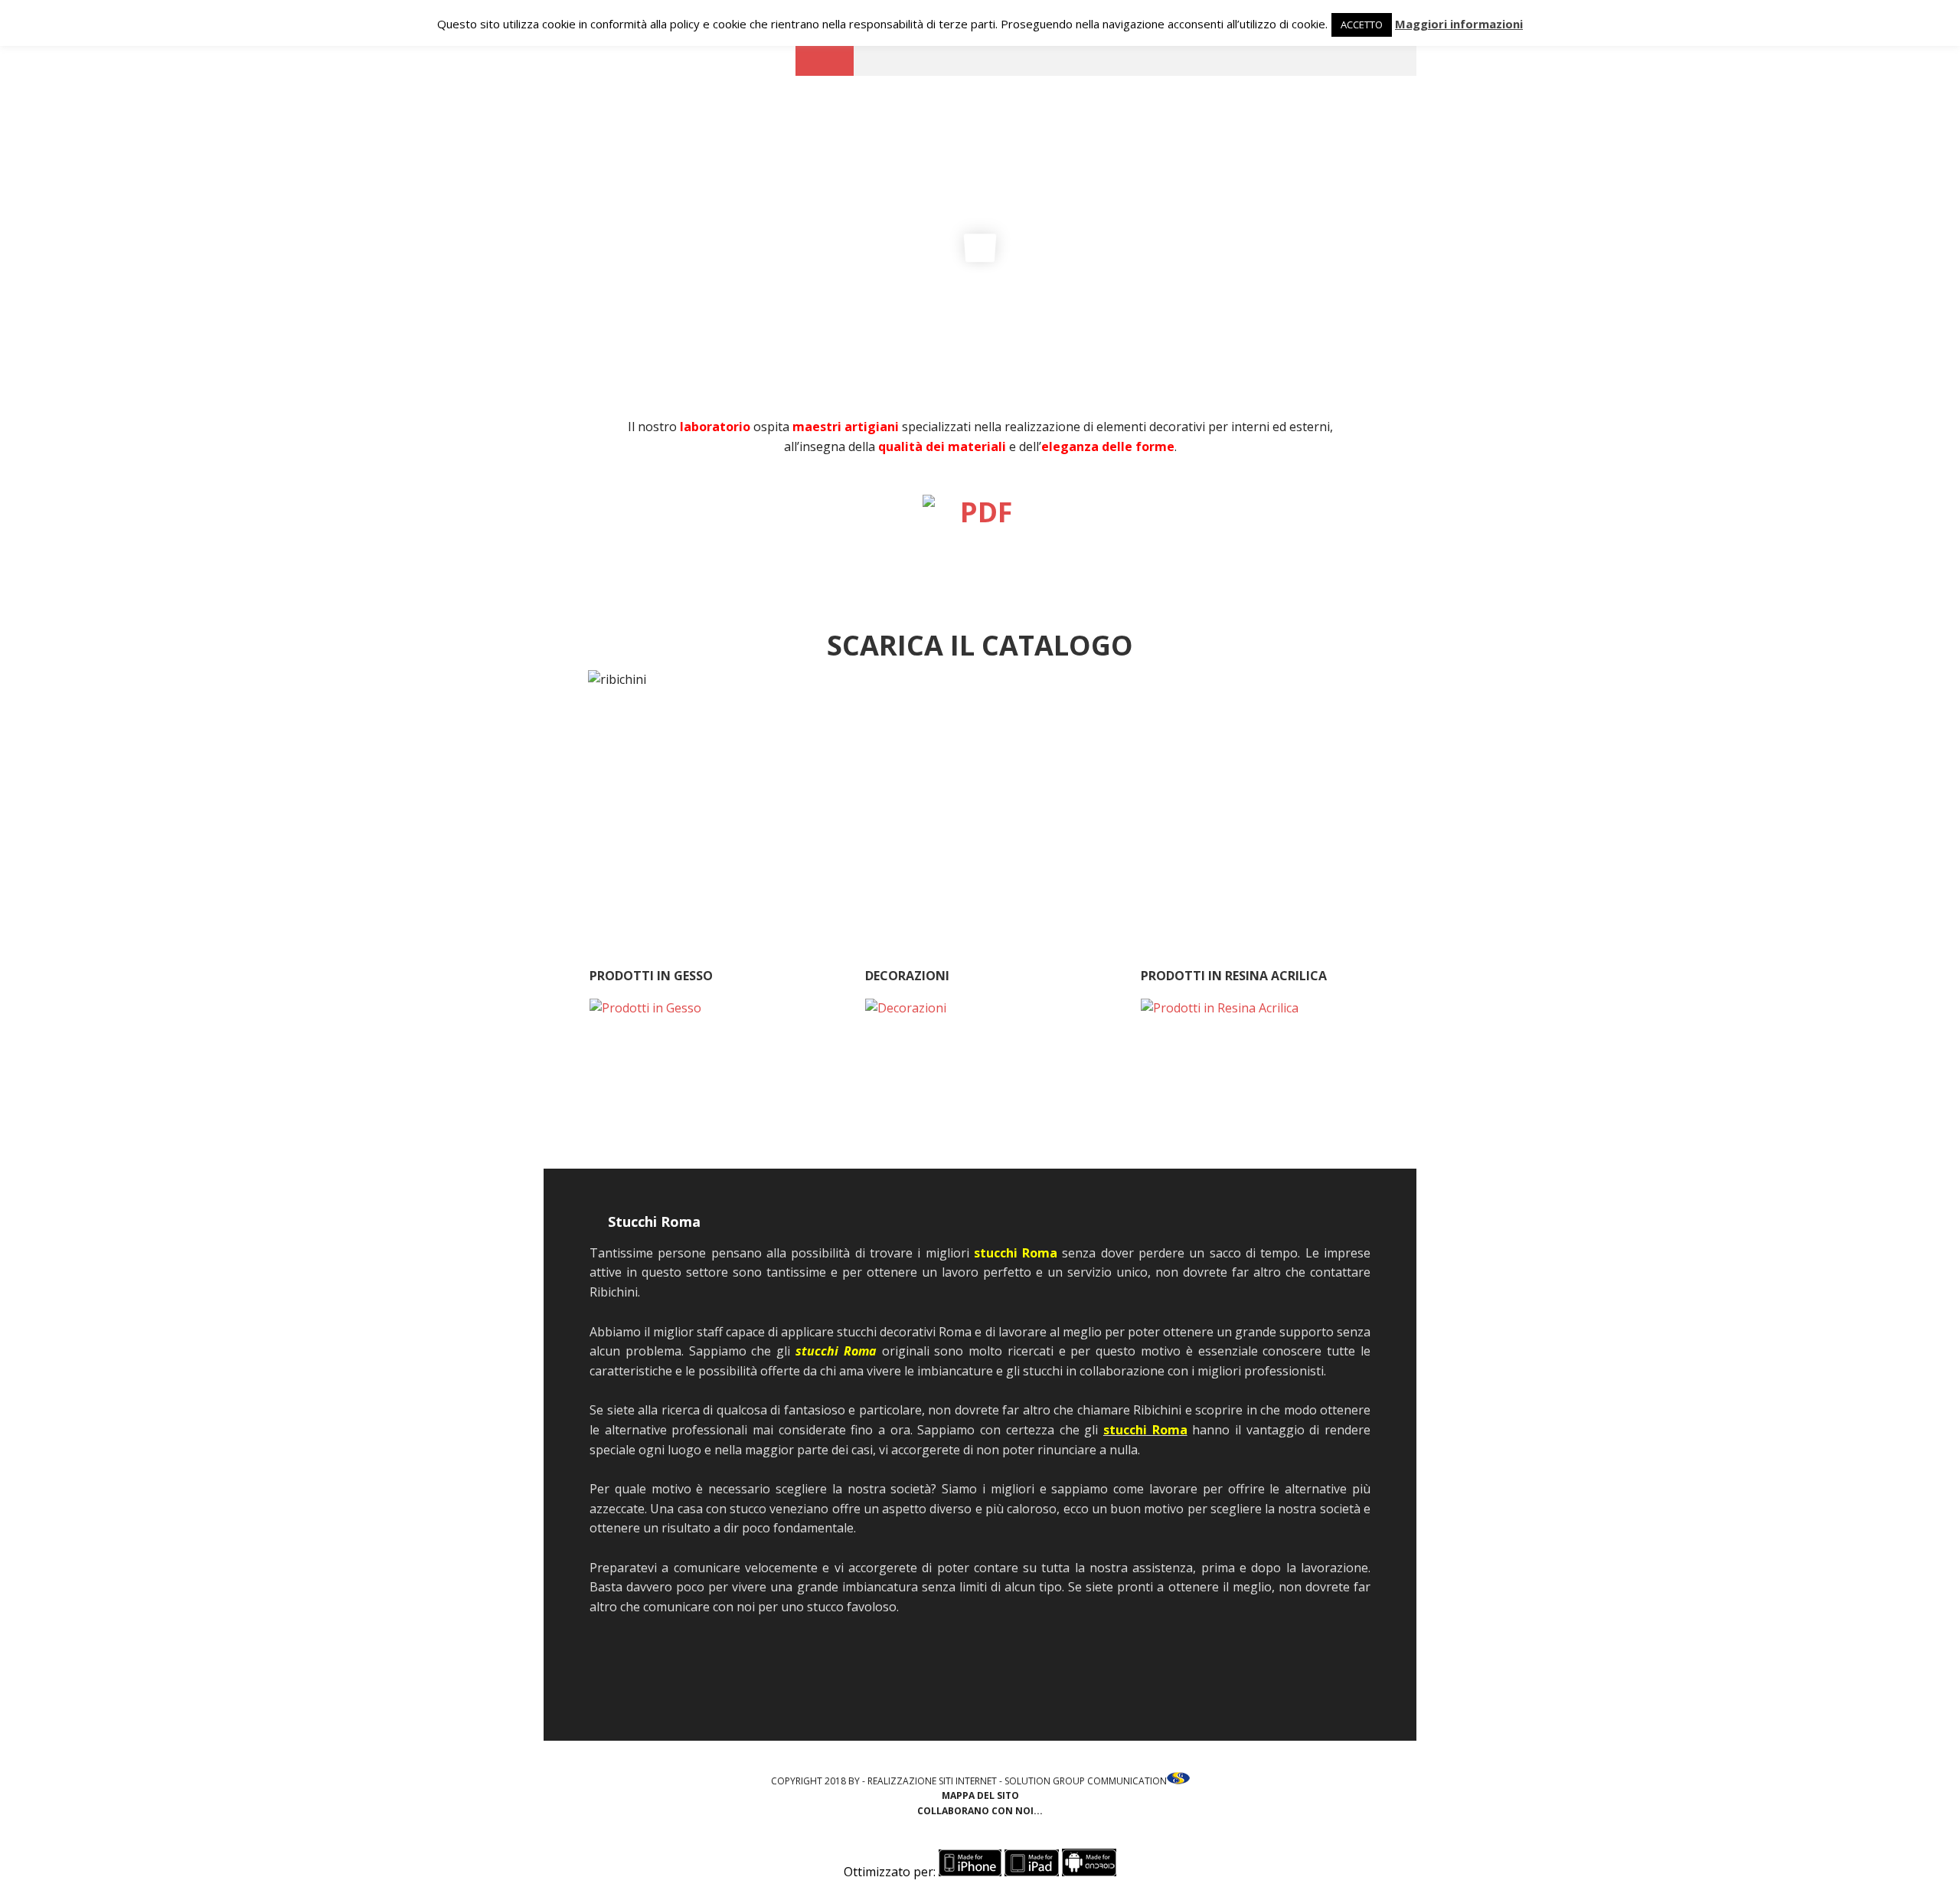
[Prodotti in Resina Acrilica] (1256, 1074)
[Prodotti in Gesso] (704, 1074)
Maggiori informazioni (1459, 24)
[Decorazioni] (980, 1074)
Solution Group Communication (1086, 1781)
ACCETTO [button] (1362, 25)
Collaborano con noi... (980, 1811)
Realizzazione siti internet (932, 1781)
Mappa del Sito (980, 1795)
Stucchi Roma (654, 1221)
